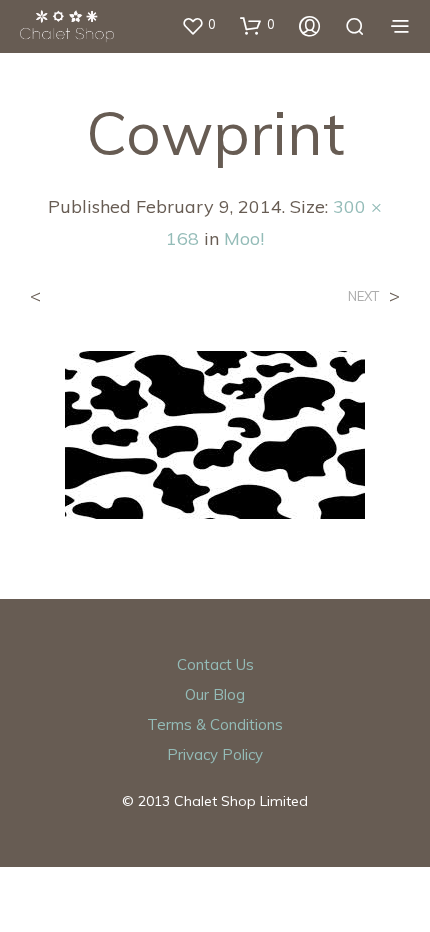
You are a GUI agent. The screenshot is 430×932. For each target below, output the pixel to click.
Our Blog (215, 694)
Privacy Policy (215, 754)
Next (363, 296)
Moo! (244, 238)
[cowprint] (215, 433)
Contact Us (215, 664)
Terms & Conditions (215, 724)
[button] (198, 25)
